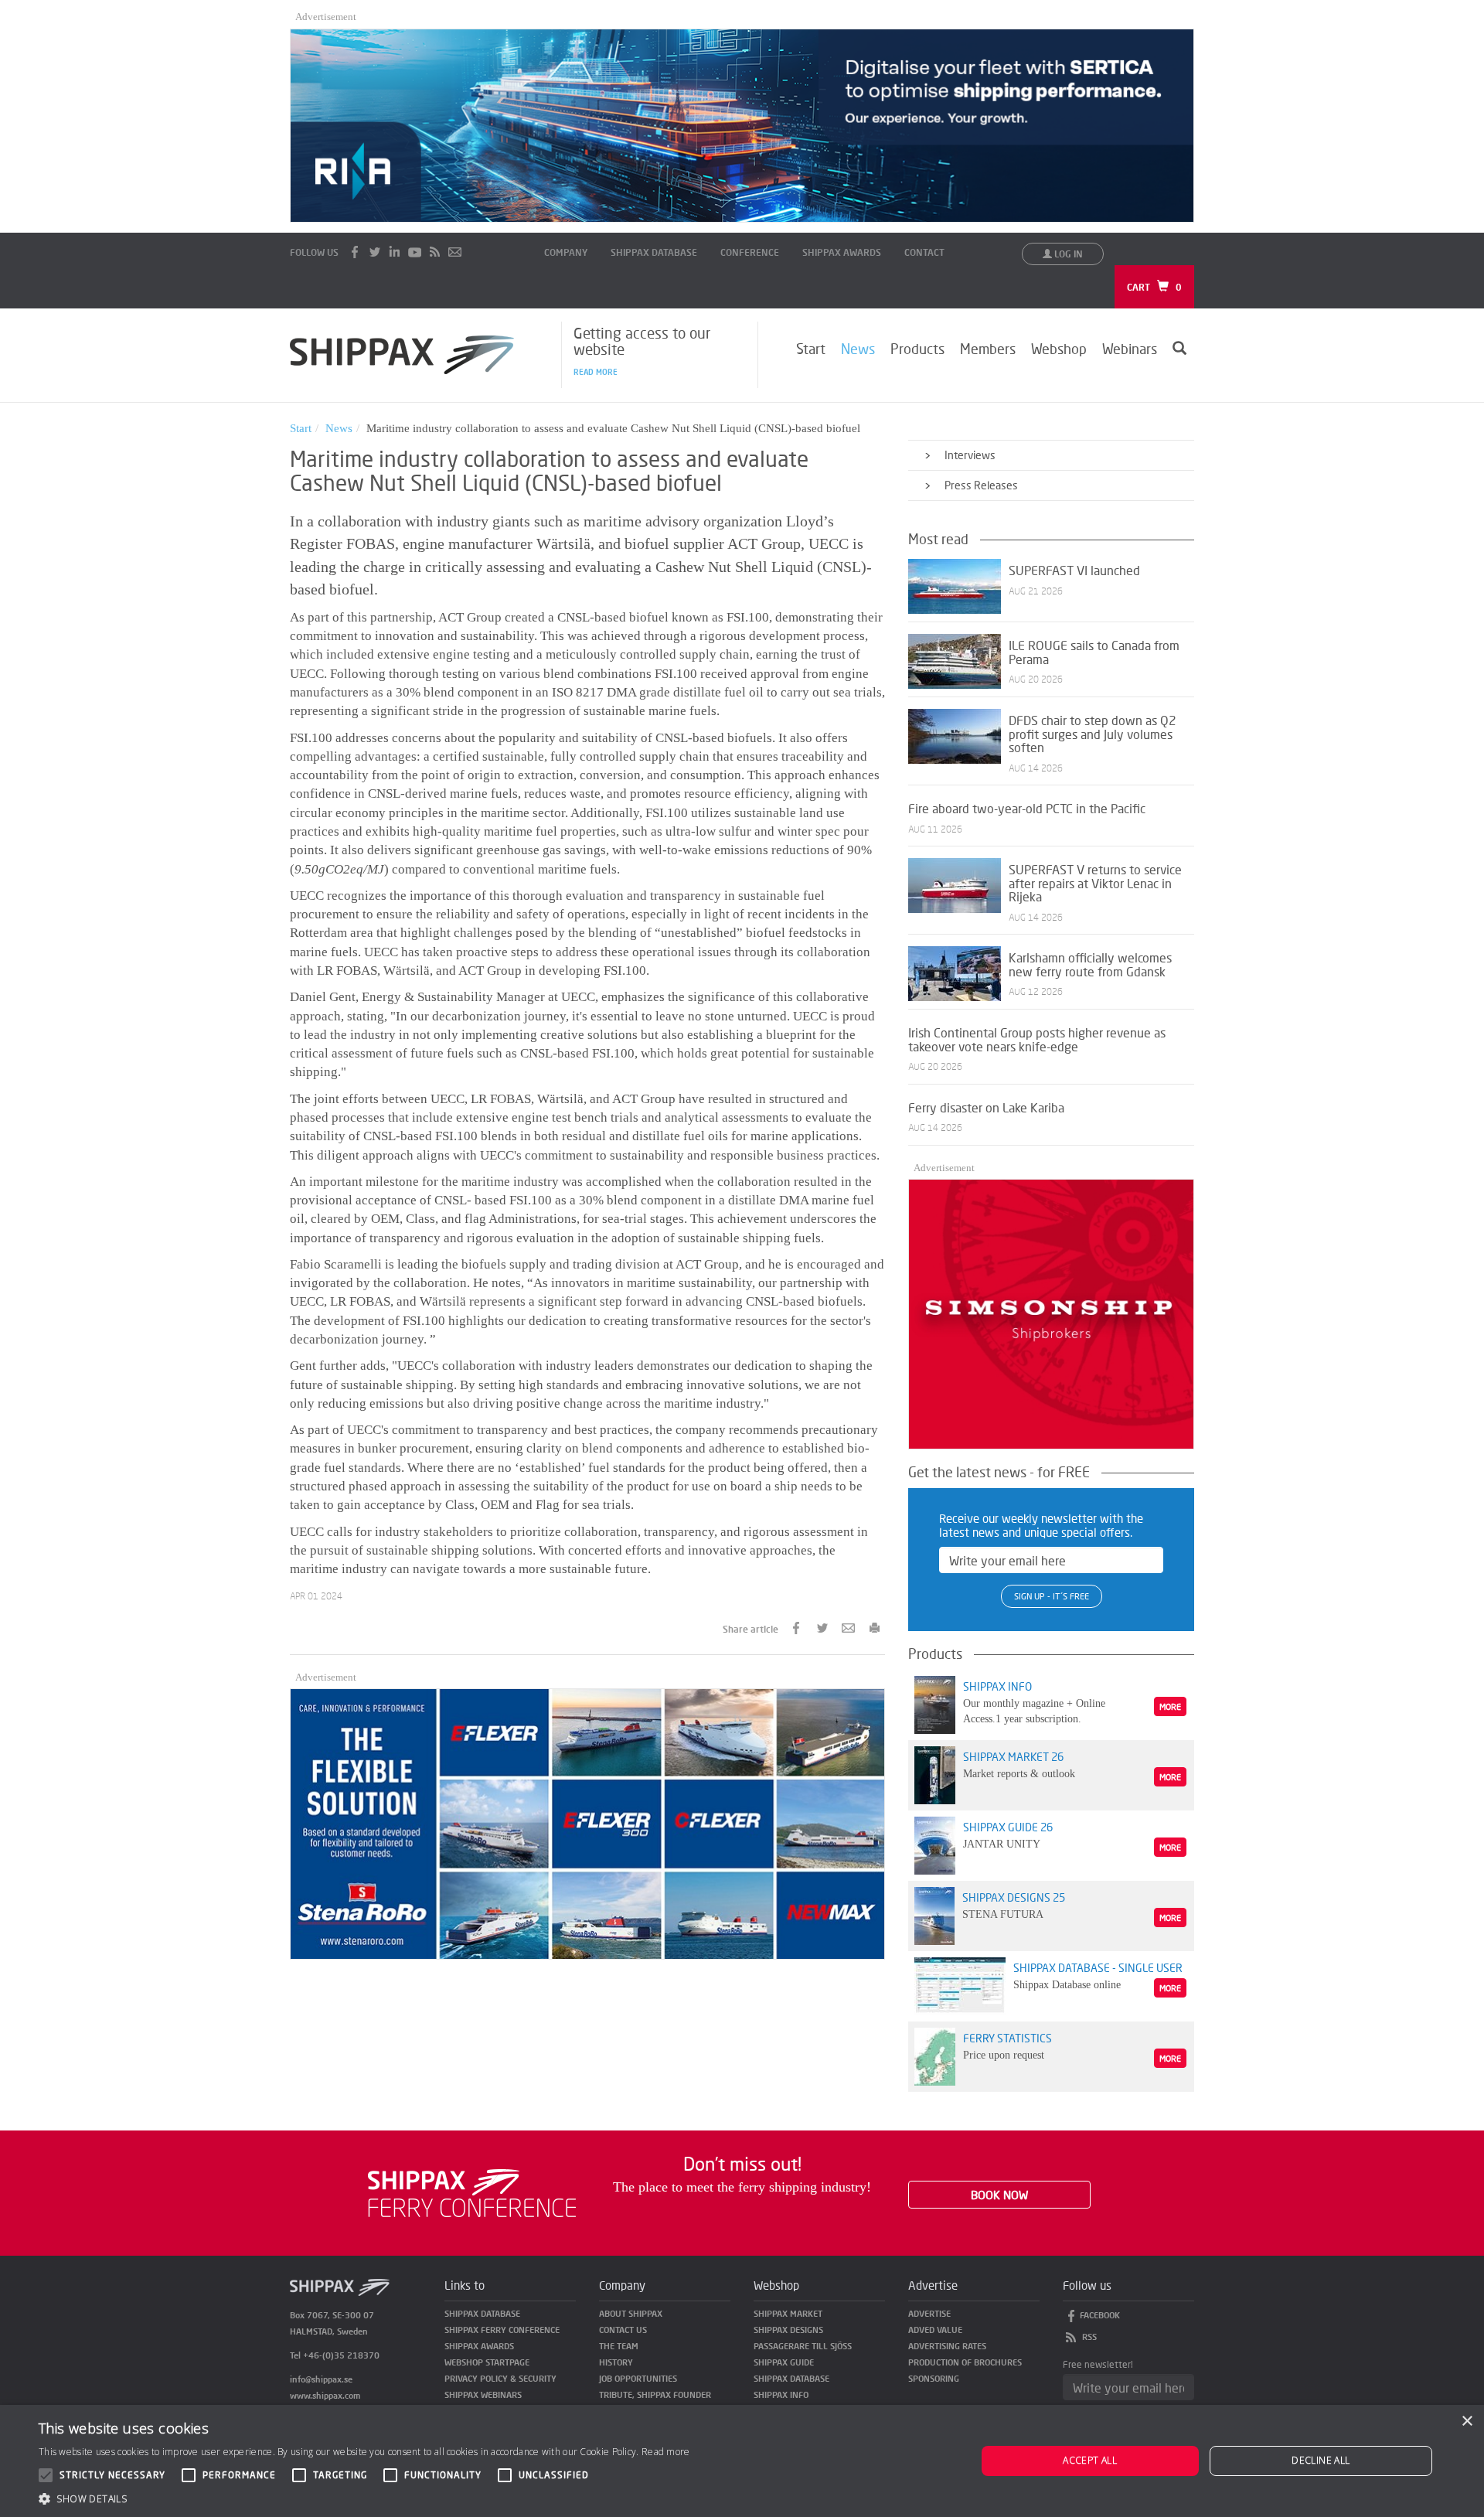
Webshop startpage (487, 2362)
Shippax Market (788, 2313)
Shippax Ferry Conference (502, 2330)
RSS (1089, 2336)
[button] (364, 2498)
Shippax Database (654, 252)
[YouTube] (415, 252)
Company (566, 252)
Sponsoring (934, 2378)
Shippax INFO (781, 2394)
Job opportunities (638, 2378)
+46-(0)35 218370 (341, 2355)
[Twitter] (375, 252)
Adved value (935, 2330)
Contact (924, 252)
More (1170, 1706)
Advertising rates (947, 2346)
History (616, 2362)
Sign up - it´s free (1052, 1596)
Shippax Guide (784, 2362)
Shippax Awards (842, 252)
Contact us (623, 2330)
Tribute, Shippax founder (655, 2394)
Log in (1067, 254)
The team (619, 2346)
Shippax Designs (788, 2330)
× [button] (1467, 2422)
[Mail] (455, 252)
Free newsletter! (1098, 2364)
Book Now (999, 2195)
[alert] (742, 2461)
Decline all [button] (1321, 2460)
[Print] (875, 1627)
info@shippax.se (321, 2379)
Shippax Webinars (483, 2394)
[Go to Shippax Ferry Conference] (472, 2191)
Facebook (1100, 2315)
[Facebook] (355, 252)
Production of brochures (965, 2362)
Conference (750, 252)
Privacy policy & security (500, 2378)
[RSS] (435, 252)
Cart (1154, 287)
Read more (596, 372)
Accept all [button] (1090, 2460)
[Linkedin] (395, 252)
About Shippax (631, 2313)
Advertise (929, 2313)
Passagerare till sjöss (803, 2346)
